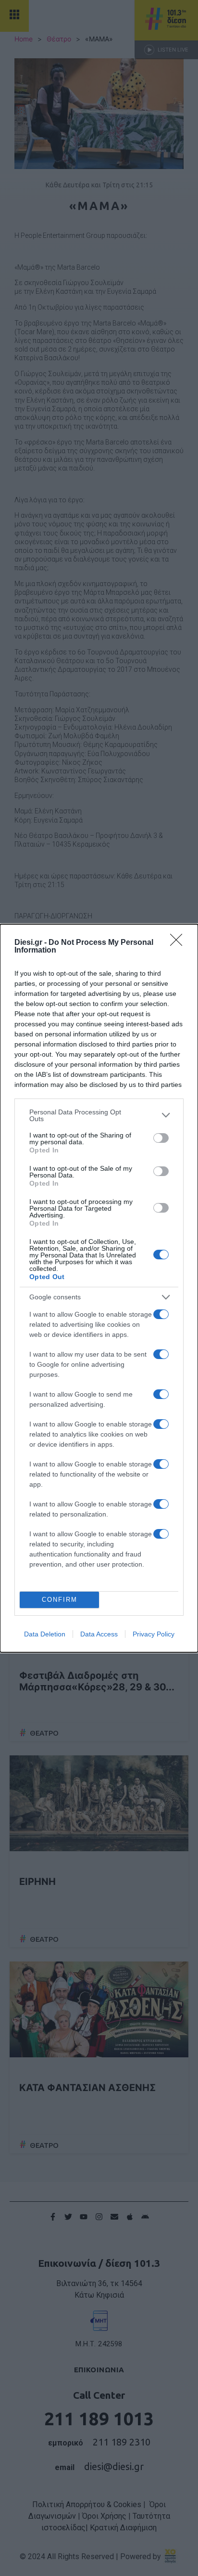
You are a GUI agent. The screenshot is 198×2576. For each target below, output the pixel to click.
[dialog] (99, 1288)
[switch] (161, 1138)
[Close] (179, 943)
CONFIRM (60, 1600)
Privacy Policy (154, 1634)
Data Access (99, 1634)
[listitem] (99, 1115)
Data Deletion (45, 1634)
